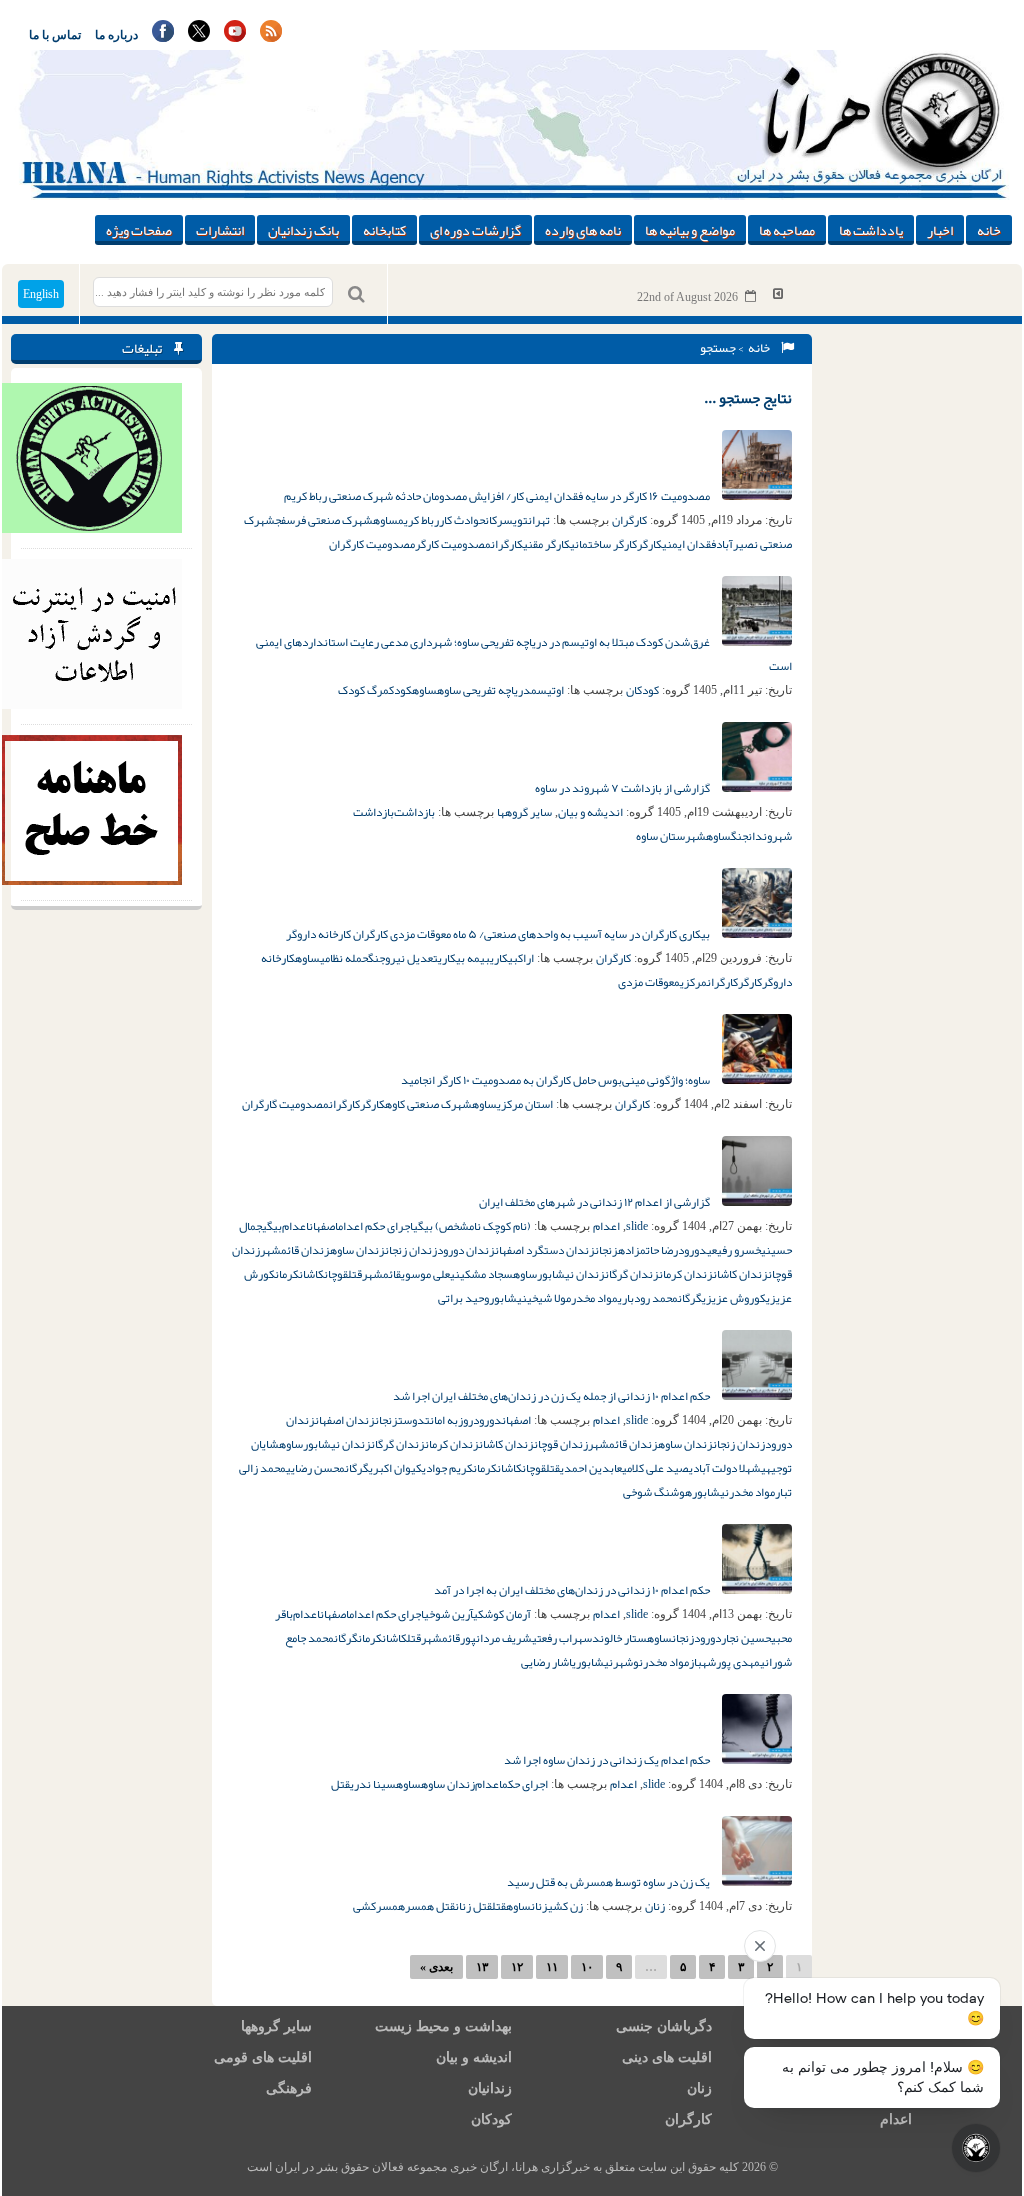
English (41, 294)
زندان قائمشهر (295, 1250)
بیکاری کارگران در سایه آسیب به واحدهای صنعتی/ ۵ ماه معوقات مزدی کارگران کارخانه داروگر (499, 934)
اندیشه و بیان (590, 812)
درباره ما (116, 35)
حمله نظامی (344, 958)
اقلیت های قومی (263, 2057)
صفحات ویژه (139, 230)
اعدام (606, 1226)
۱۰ (587, 1967)
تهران (539, 520)
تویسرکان (506, 520)
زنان (655, 1906)
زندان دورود (466, 1250)
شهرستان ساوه (671, 836)
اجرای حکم (525, 1784)
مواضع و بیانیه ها (690, 230)
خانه (989, 230)
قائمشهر (381, 1274)
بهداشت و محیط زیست (443, 2026)
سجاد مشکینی (481, 1274)
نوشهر (628, 1662)
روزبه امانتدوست (435, 1420)
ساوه (385, 520)
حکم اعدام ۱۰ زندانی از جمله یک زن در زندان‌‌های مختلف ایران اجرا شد (552, 1396)
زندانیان (490, 2088)
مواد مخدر (594, 1298)
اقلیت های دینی (667, 2057)
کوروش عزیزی (734, 1298)
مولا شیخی (549, 1298)
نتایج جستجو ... (748, 398)
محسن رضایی (315, 1468)
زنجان (606, 1250)
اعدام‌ (295, 1226)
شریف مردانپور (496, 1638)
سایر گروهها (524, 812)
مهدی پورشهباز (724, 1662)
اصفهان (323, 1226)
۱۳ (482, 1967)
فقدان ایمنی (689, 544)
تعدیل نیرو (411, 958)
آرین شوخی (448, 1614)
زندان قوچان (561, 1444)
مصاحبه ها (787, 230)
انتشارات (220, 230)
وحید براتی (463, 1298)
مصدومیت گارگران (285, 1104)
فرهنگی (289, 2088)
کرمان (287, 1274)
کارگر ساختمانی (603, 544)
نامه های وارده (583, 230)
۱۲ (517, 1967)
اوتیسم (547, 690)
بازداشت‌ (414, 812)
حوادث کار (462, 520)
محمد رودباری (648, 1298)
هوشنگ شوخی (657, 1492)
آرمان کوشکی (502, 1614)
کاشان (311, 1274)
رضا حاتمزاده (648, 1250)
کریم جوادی (447, 1468)
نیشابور (508, 1298)
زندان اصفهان (345, 1420)
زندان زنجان (411, 1250)
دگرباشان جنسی (664, 2026)
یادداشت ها (871, 230)
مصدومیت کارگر (453, 544)
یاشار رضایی (548, 1662)
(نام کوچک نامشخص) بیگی (472, 1226)
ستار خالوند (619, 1638)
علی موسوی (425, 1274)
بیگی (272, 1226)
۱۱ (552, 1967)
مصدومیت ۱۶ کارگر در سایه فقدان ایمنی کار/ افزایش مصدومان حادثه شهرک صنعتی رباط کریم (498, 496)
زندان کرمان (686, 1274)
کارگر (649, 544)
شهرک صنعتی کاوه (428, 1104)
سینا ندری (373, 1784)
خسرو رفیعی (734, 1250)
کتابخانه (384, 230)
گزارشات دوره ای (475, 230)
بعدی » (436, 1967)
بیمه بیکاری (464, 958)
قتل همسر (430, 1906)
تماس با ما (55, 35)
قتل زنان (473, 1906)
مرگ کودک (363, 690)
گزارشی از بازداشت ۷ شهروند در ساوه (623, 788)
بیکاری (504, 958)
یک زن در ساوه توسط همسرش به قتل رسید (609, 1882)
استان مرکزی (525, 1104)
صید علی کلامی (655, 1468)
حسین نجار (746, 1638)
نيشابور (710, 1492)
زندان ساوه (357, 1250)
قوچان (336, 1274)
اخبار (940, 230)
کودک (400, 690)
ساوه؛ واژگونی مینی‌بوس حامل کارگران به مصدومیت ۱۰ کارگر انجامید (556, 1080)
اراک (526, 958)
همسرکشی (379, 1906)
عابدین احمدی (591, 1468)
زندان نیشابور (571, 1274)
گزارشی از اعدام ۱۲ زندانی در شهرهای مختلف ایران (595, 1202)
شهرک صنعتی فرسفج (324, 520)
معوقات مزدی (649, 982)
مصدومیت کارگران (372, 544)
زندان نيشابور (337, 1444)
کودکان (642, 690)
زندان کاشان (740, 1274)
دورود (692, 1250)
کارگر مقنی (546, 544)
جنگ (739, 836)
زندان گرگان (632, 1274)
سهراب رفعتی (562, 1638)
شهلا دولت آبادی (725, 1468)
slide (637, 1226)
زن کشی (565, 1906)
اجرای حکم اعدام (375, 1226)
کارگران (629, 520)
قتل (355, 1274)
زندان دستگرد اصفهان (545, 1250)
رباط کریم (418, 520)
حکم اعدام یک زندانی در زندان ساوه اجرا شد (608, 1760)
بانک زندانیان (303, 230)
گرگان (690, 1298)
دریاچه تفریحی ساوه (484, 690)
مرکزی (693, 982)
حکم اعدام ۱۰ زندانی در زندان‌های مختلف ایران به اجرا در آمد (573, 1590)
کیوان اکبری (395, 1468)
